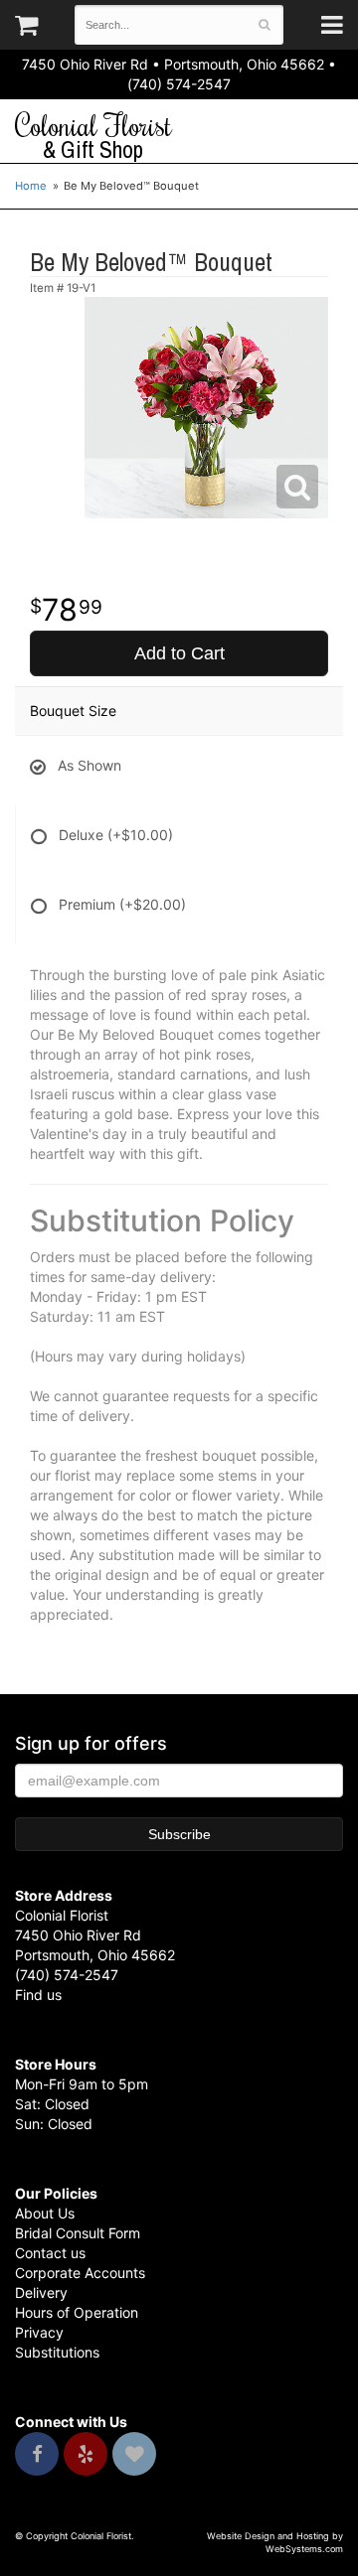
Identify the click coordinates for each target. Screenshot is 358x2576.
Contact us (50, 2253)
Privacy (39, 2332)
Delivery (41, 2292)
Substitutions (57, 2352)
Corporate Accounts (80, 2273)
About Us (45, 2213)
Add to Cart (179, 653)
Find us (38, 1995)
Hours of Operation (77, 2312)
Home (31, 186)
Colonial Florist (93, 136)
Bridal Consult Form (78, 2233)
